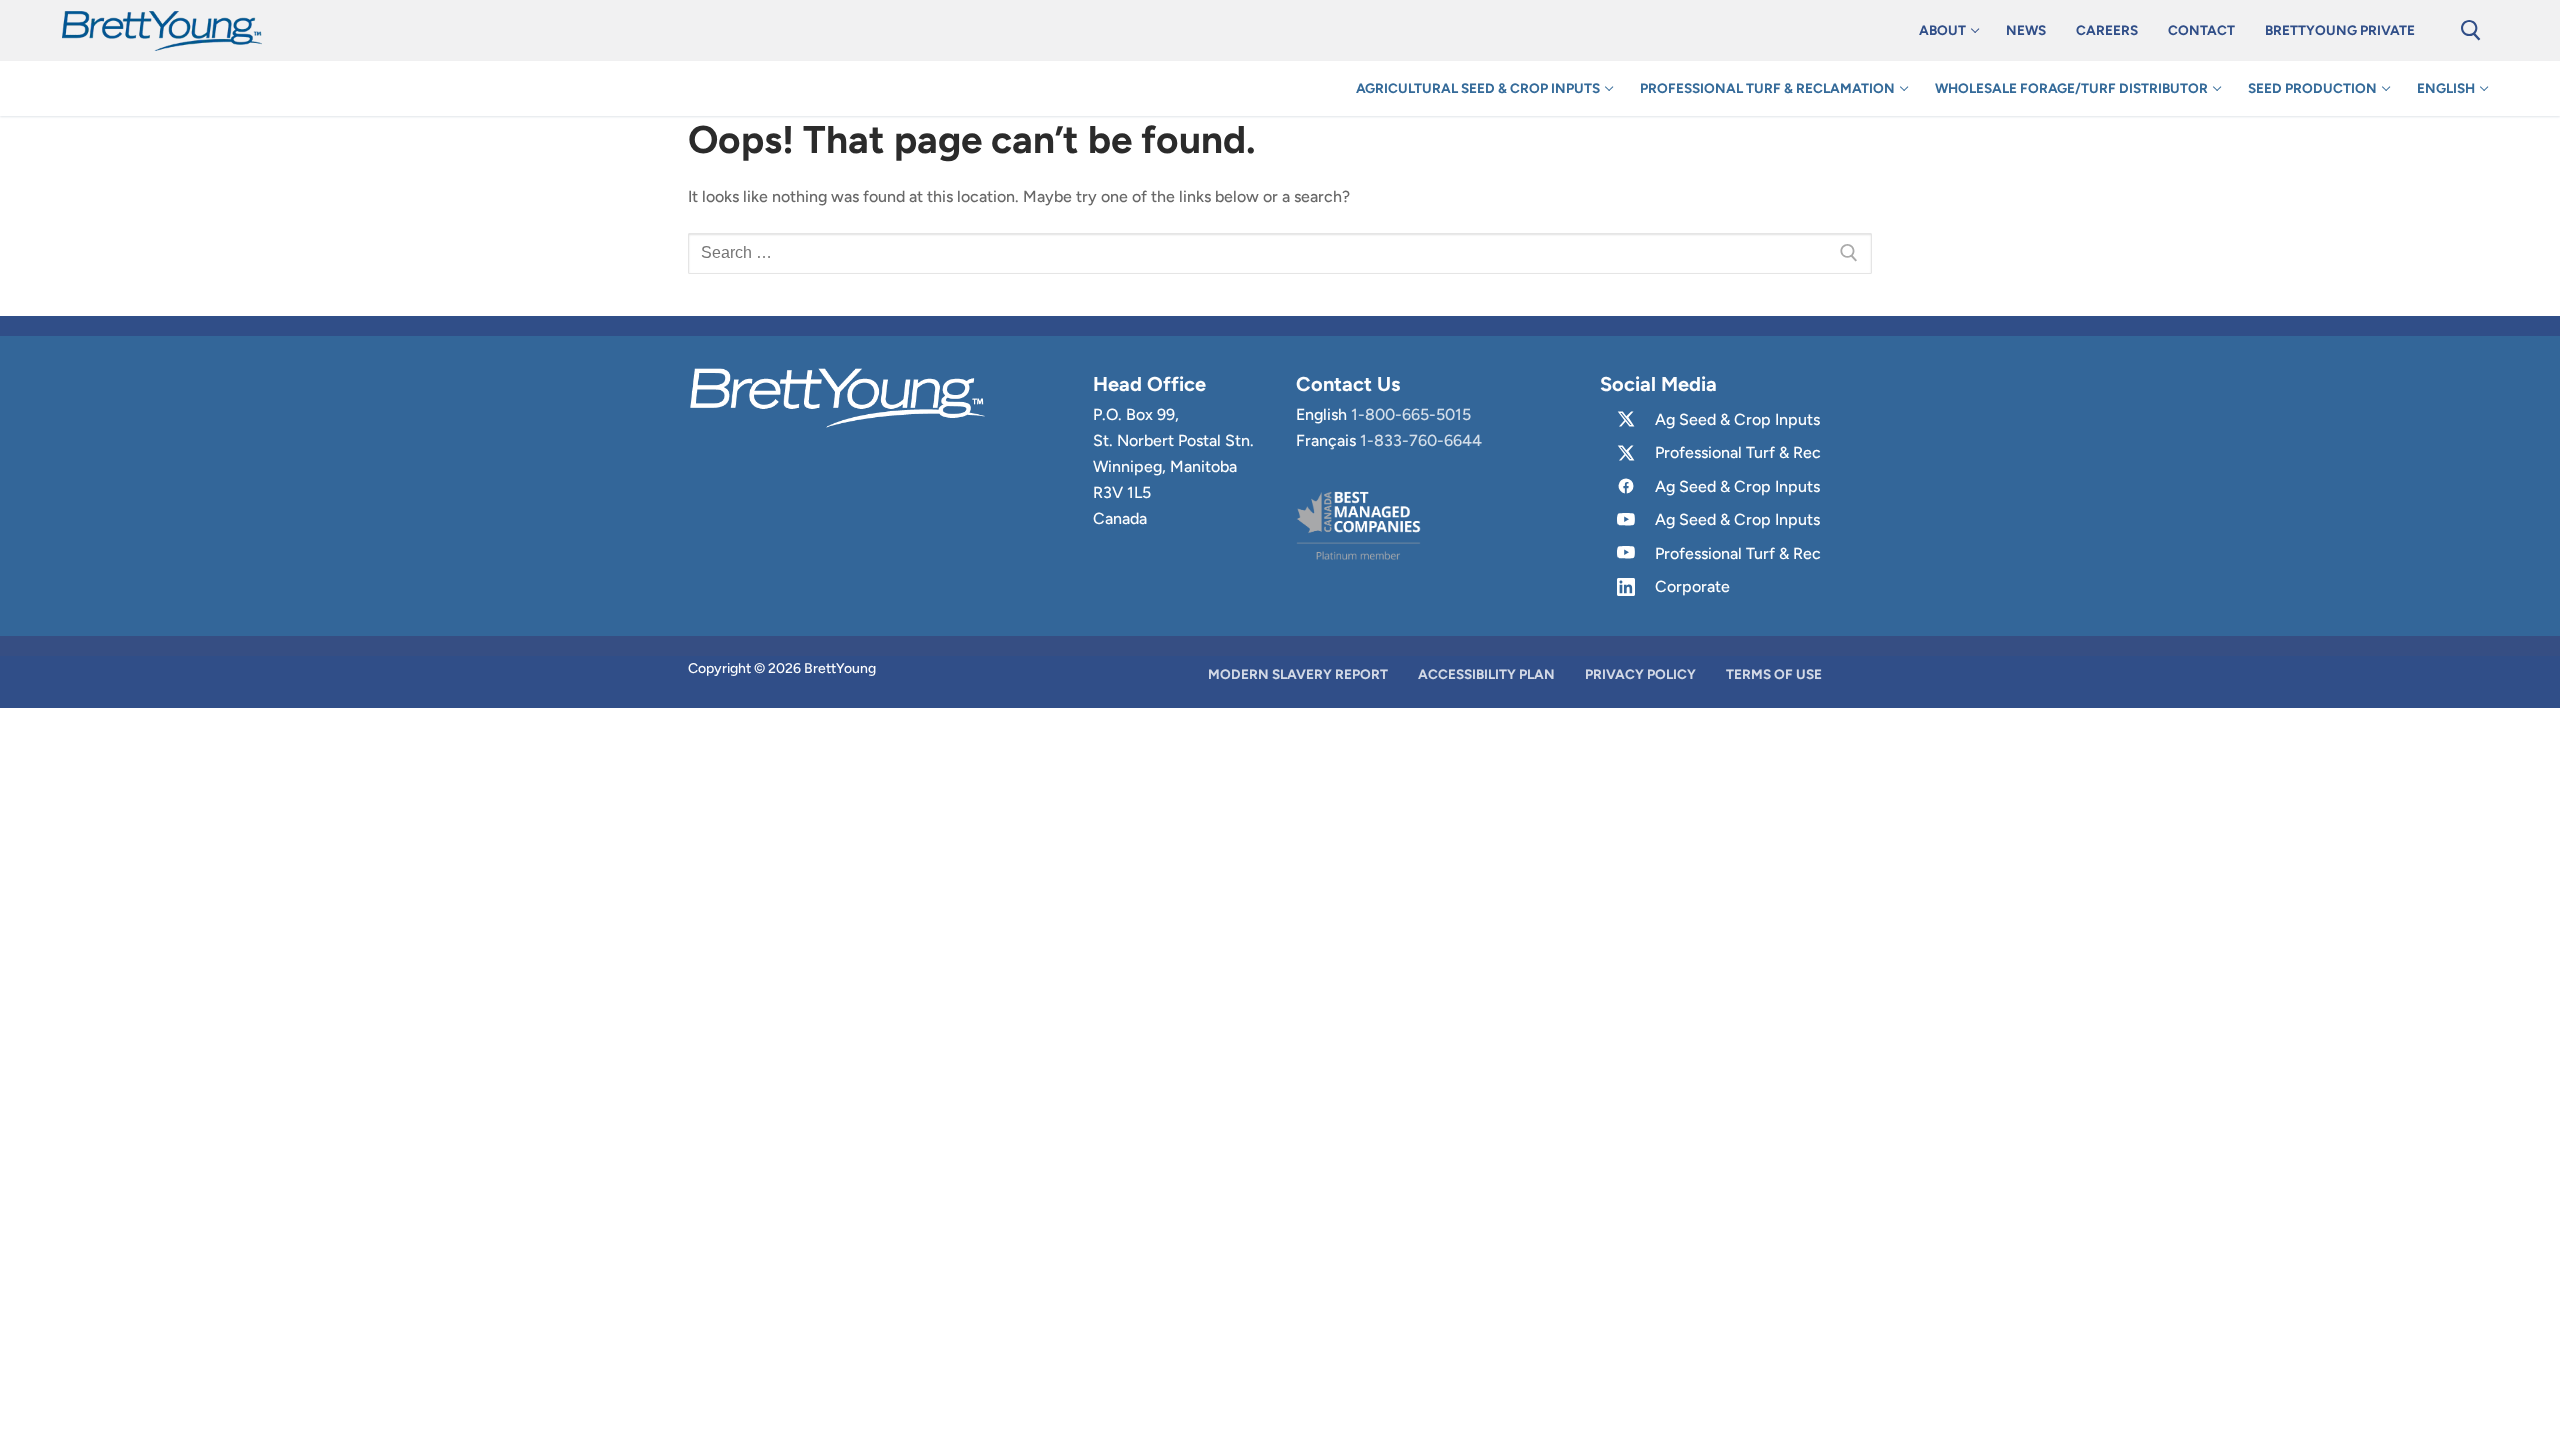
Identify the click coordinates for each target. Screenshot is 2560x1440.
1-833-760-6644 (1421, 440)
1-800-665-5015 (1411, 414)
